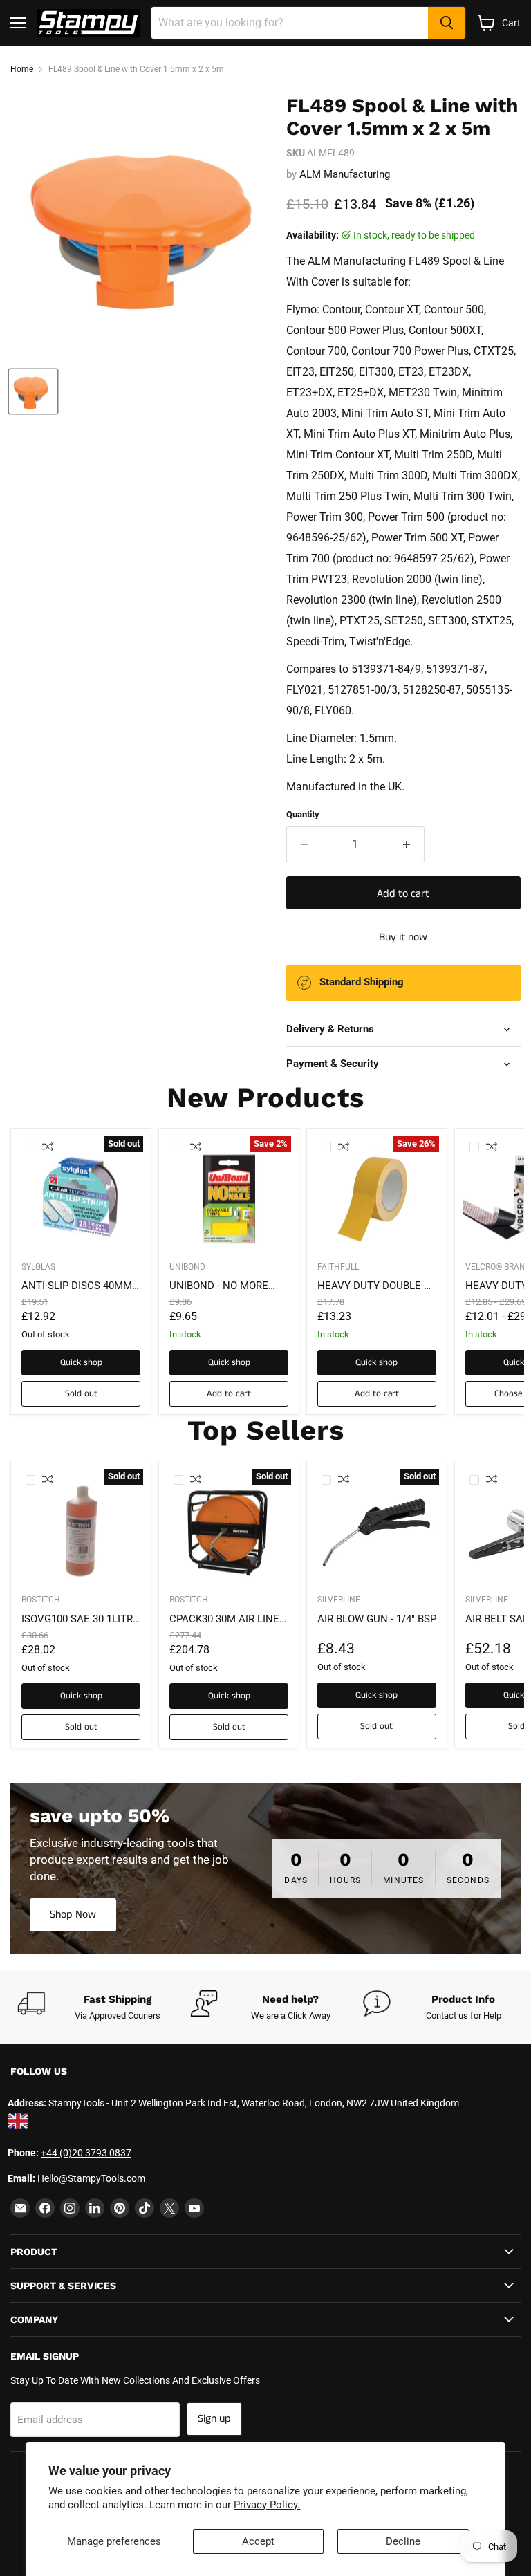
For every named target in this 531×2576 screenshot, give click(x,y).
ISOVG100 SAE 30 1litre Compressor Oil (80, 1620)
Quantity (303, 814)
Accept (258, 2541)
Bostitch (41, 1600)
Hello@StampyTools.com (91, 2178)
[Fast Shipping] (104, 2007)
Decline (403, 2541)
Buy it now (403, 937)
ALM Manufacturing (345, 174)
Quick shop (81, 1363)
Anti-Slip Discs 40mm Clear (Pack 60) (77, 1286)
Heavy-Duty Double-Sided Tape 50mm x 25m (371, 1286)
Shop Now (73, 1915)
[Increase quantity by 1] (407, 844)
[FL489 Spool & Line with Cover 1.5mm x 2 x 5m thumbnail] (33, 391)
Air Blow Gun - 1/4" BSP (377, 1619)
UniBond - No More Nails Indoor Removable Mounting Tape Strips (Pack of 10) (227, 1286)
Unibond (187, 1267)
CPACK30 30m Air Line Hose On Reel (224, 1620)
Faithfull (338, 1267)
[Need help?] (277, 2007)
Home (22, 70)
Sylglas (38, 1267)
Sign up (214, 2419)
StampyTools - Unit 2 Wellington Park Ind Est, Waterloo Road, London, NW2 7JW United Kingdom (254, 2103)
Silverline (339, 1600)
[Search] (447, 23)
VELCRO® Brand (498, 1267)
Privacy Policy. (267, 2505)
